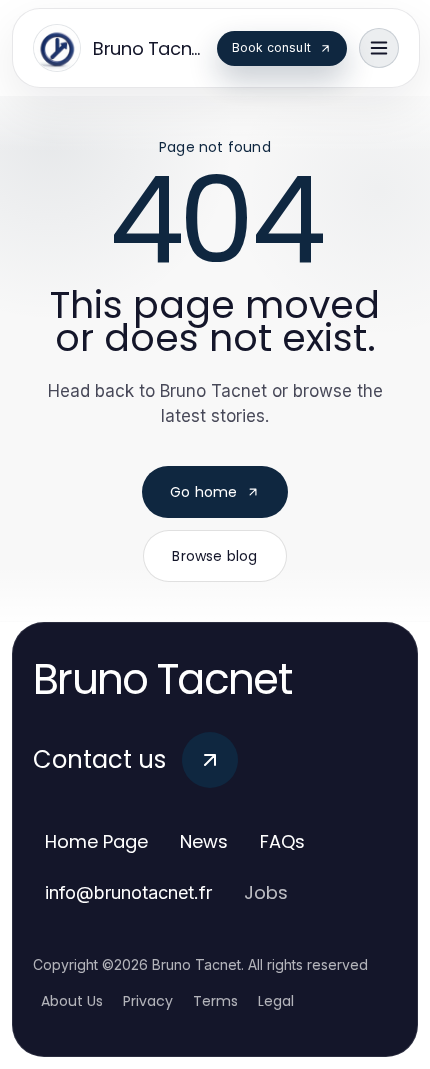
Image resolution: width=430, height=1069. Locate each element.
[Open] (379, 48)
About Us (72, 1001)
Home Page (96, 841)
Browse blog (214, 556)
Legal (276, 1001)
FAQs (282, 841)
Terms (215, 1001)
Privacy (148, 1001)
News (204, 841)
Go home (203, 492)
